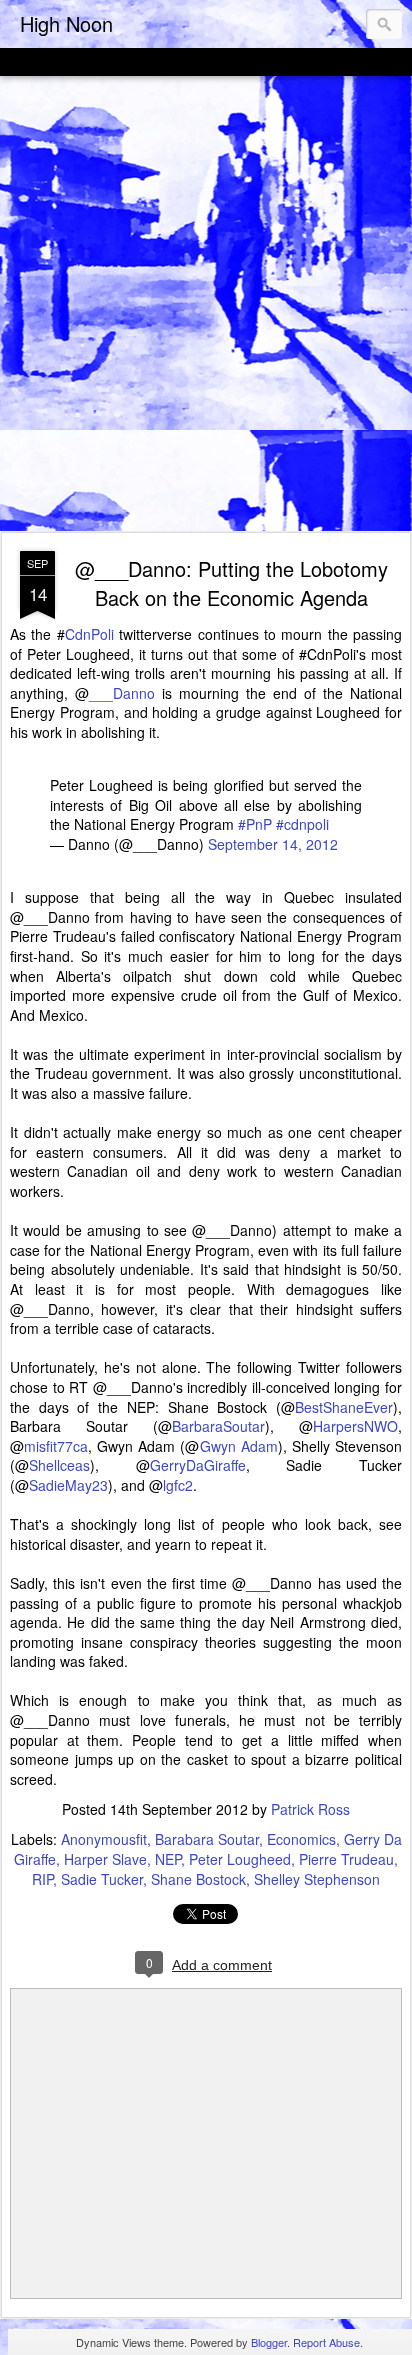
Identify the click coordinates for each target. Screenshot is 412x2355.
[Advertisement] (206, 305)
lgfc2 (178, 1485)
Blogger (269, 2342)
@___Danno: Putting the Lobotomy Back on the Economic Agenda (231, 583)
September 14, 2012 (273, 844)
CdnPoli (89, 634)
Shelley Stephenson (317, 1879)
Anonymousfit (104, 1839)
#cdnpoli (302, 824)
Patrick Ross (310, 1809)
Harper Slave (105, 1859)
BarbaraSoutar (218, 1426)
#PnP (255, 824)
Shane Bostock (198, 1879)
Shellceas (59, 1465)
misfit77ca (56, 1446)
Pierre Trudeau (346, 1859)
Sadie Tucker (102, 1879)
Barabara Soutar (207, 1839)
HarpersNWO (355, 1426)
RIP (42, 1879)
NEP (168, 1859)
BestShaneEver (344, 1407)
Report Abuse (326, 2342)
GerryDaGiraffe (198, 1465)
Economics (301, 1839)
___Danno (122, 693)
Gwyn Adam (239, 1446)
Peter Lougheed (240, 1859)
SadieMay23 (68, 1485)
